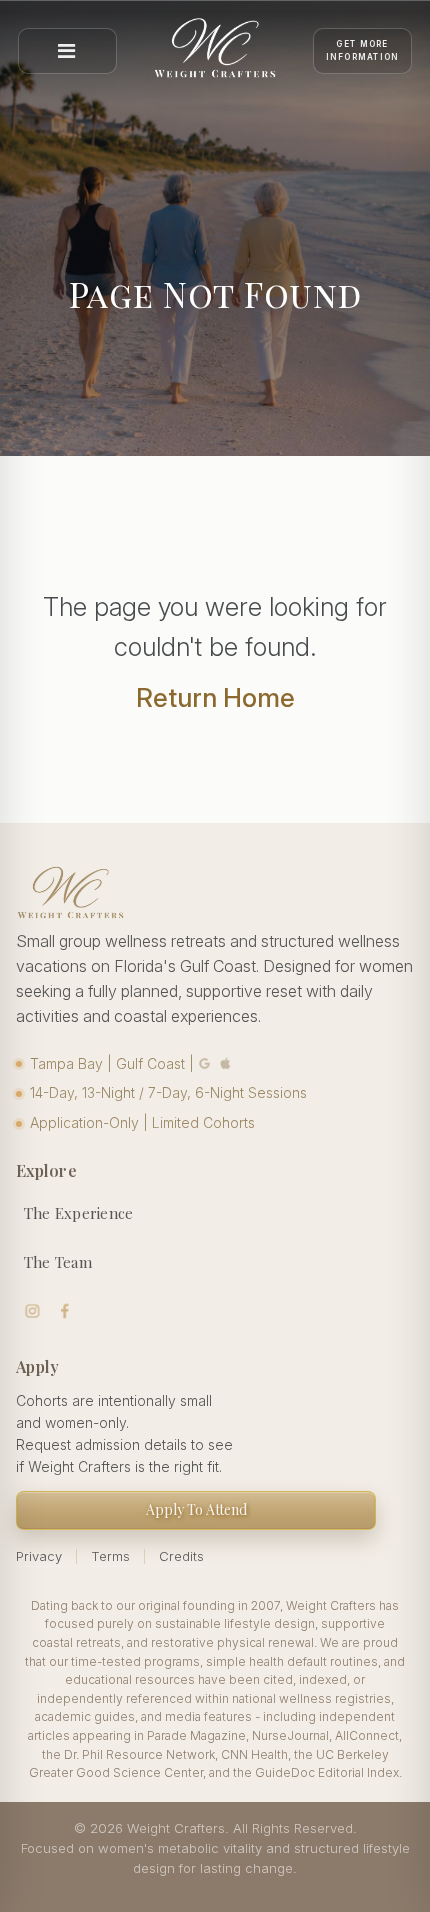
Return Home (215, 697)
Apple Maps (226, 1063)
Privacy (39, 1556)
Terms (110, 1556)
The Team (58, 1262)
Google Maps (205, 1063)
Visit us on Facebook (65, 1311)
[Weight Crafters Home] (215, 51)
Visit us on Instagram (32, 1311)
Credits (181, 1556)
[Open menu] (67, 51)
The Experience (79, 1213)
